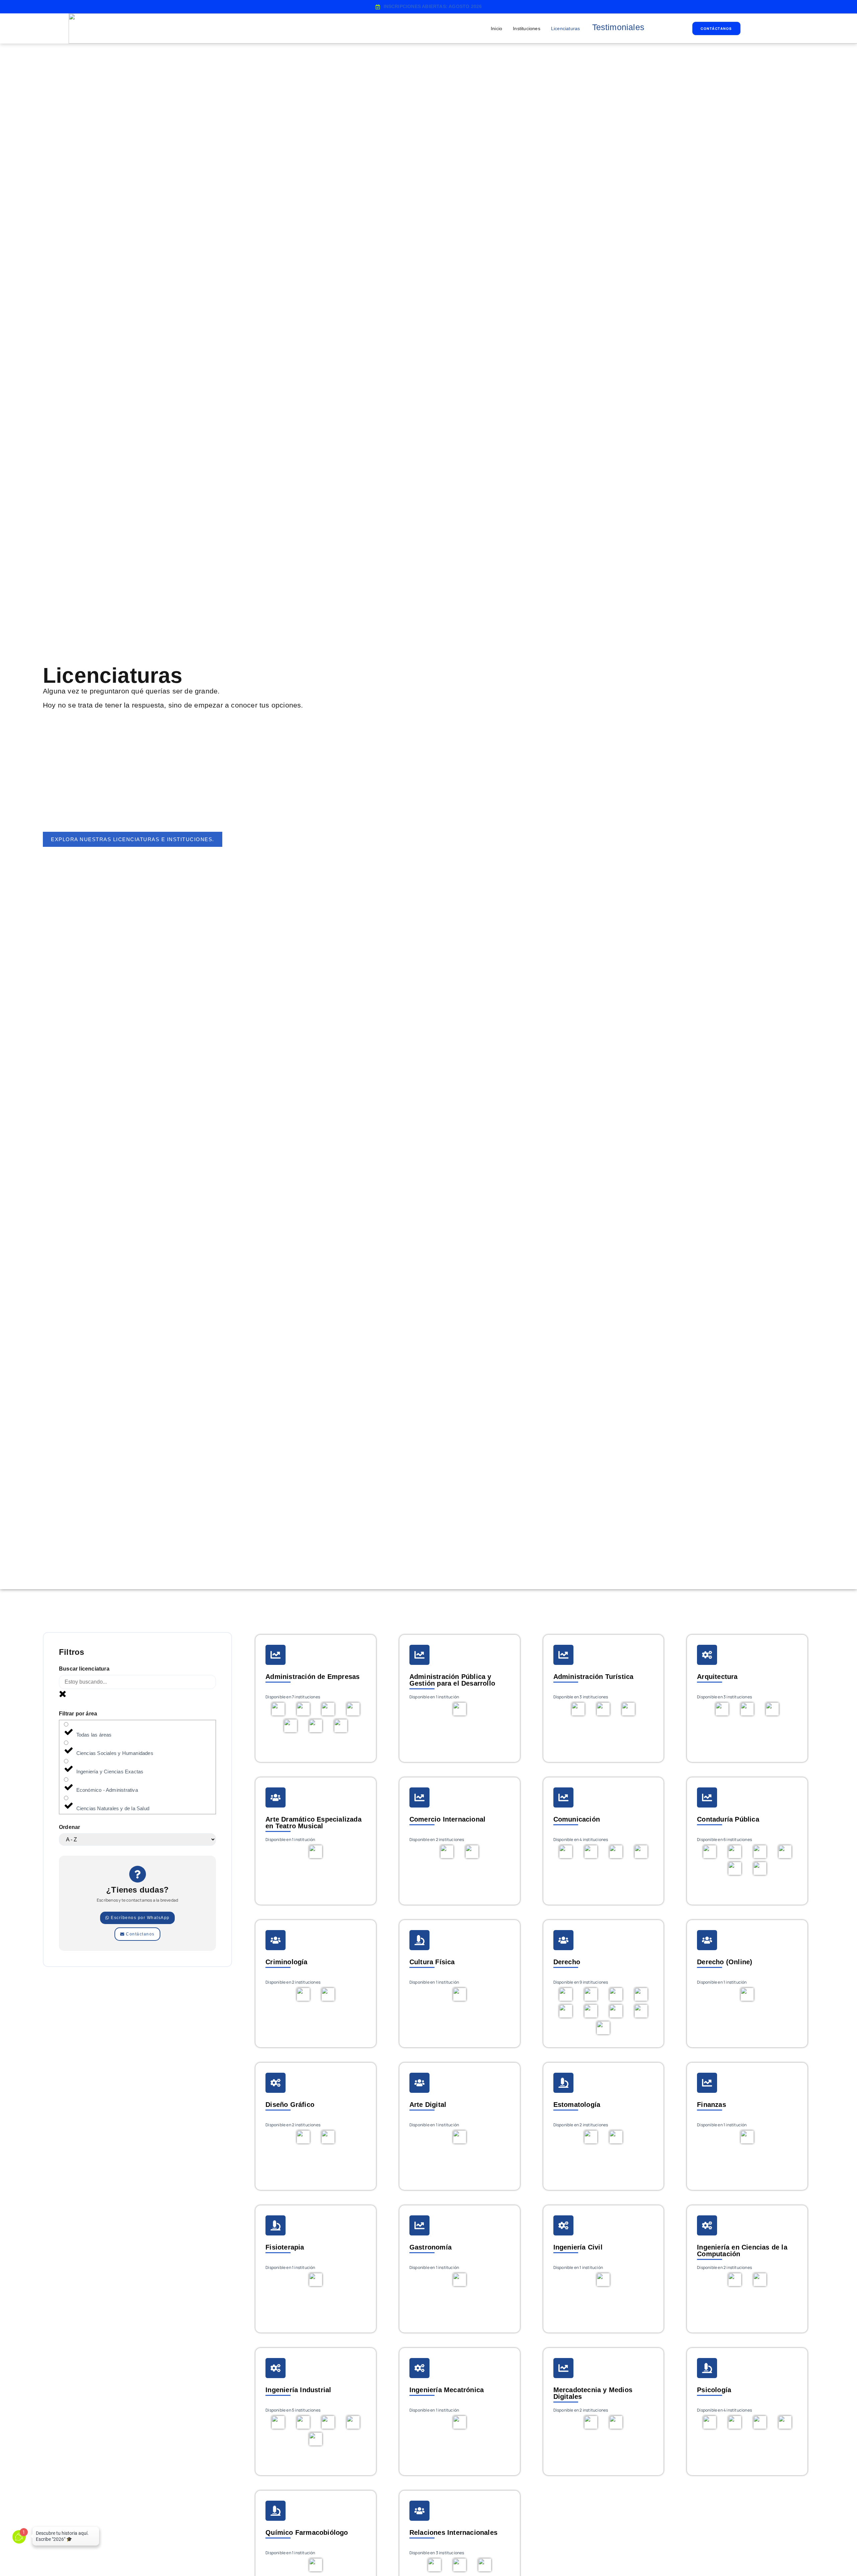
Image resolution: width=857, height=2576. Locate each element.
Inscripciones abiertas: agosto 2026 (433, 6)
